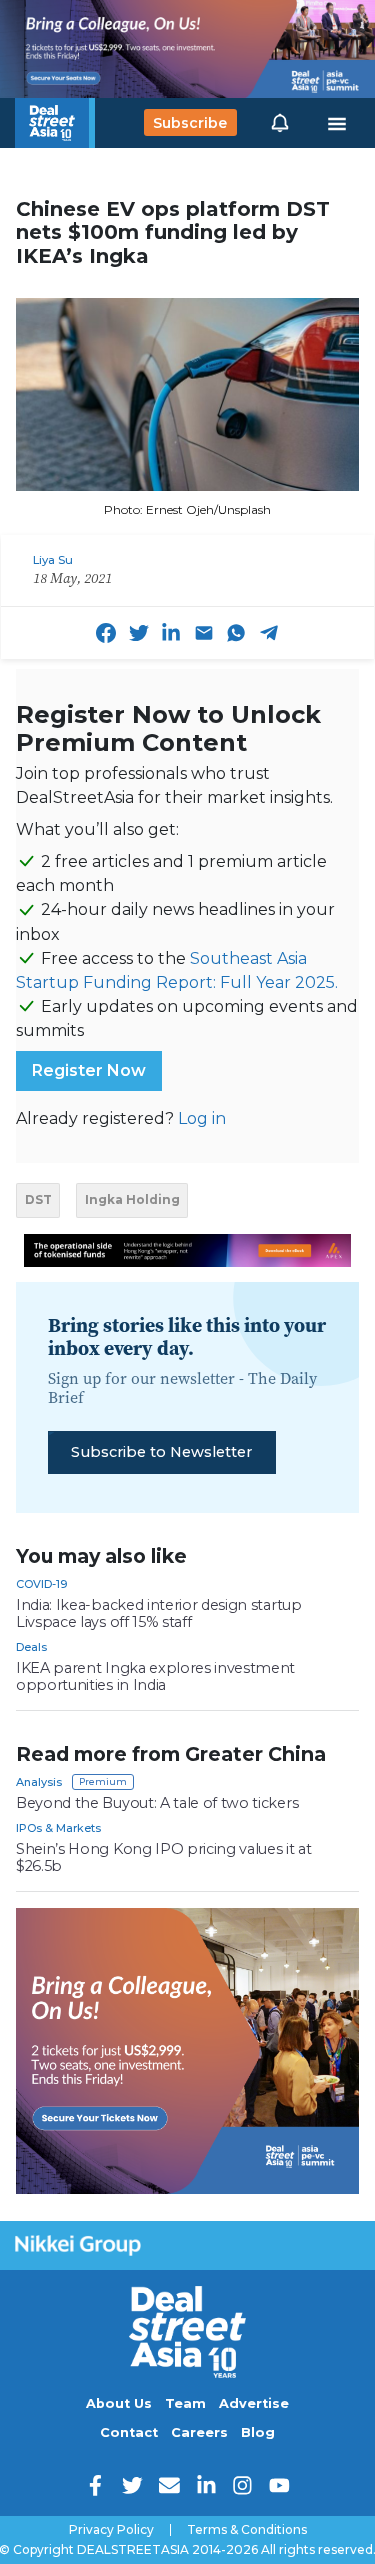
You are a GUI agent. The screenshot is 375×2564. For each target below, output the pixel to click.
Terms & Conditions (247, 2530)
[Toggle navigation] (337, 123)
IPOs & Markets (58, 1828)
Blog (258, 2432)
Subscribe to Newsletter (161, 1452)
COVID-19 (41, 1584)
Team (185, 2403)
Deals (31, 1647)
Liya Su (53, 560)
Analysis (39, 1782)
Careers (199, 2432)
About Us (119, 2403)
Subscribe (190, 123)
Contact (129, 2432)
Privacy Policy (111, 2530)
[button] (280, 123)
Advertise (254, 2403)
